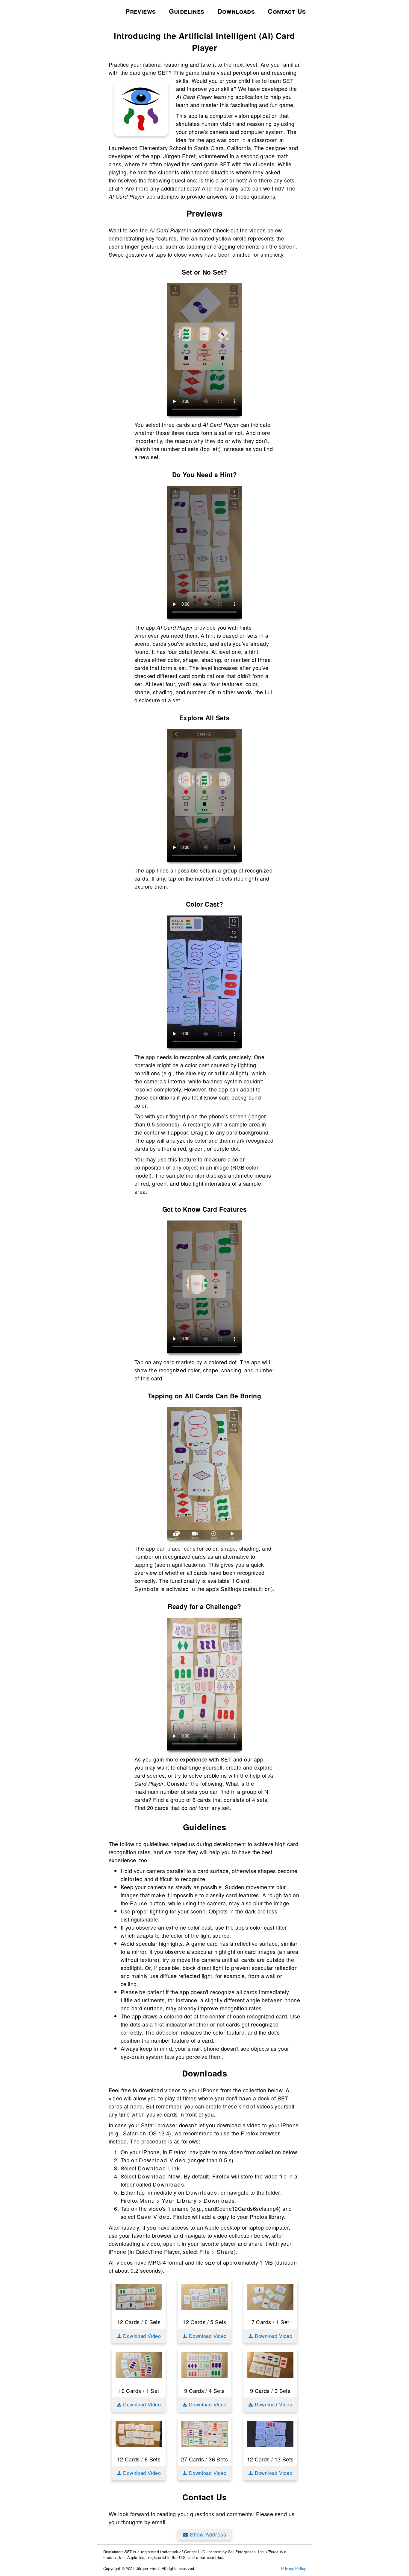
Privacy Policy (294, 2569)
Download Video (141, 2336)
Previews (141, 11)
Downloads (236, 11)
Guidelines (187, 11)
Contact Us (287, 11)
